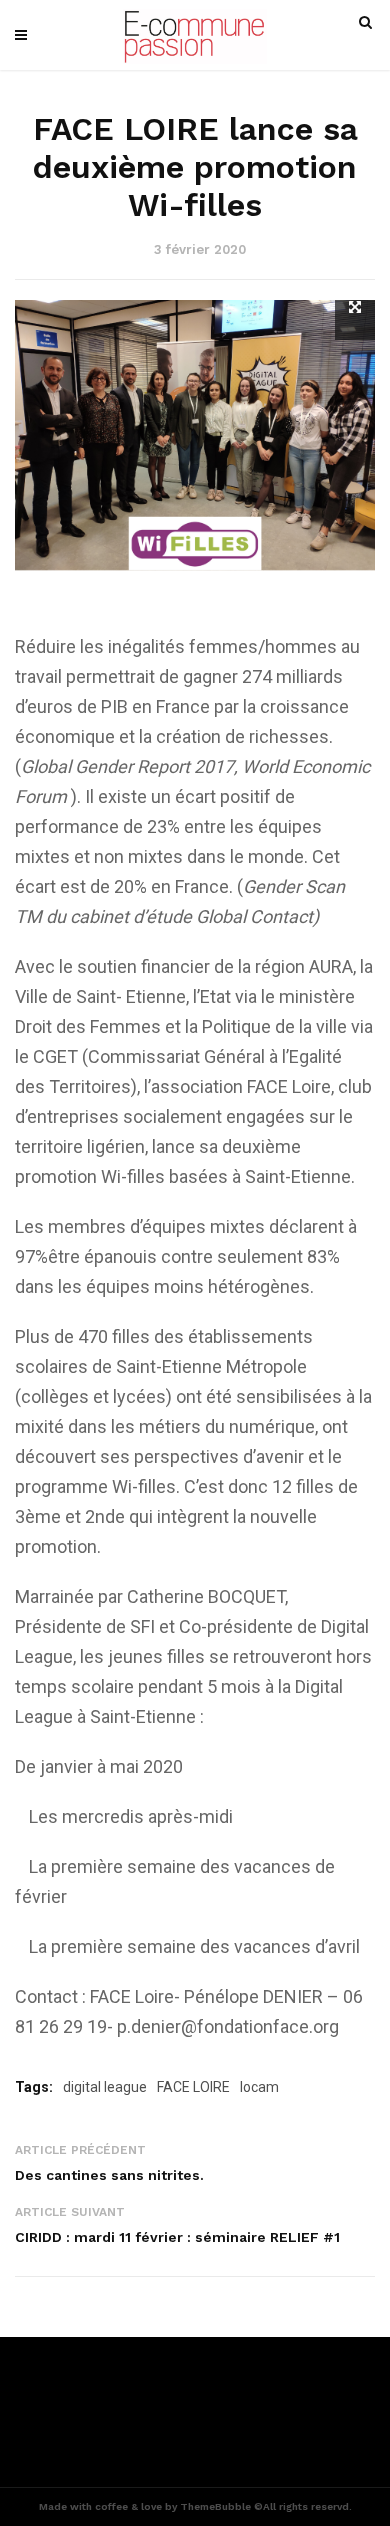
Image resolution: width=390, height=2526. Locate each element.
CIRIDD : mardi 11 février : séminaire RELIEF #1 (177, 2237)
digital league (105, 2087)
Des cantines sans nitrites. (109, 2175)
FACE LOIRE (193, 2087)
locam (259, 2087)
